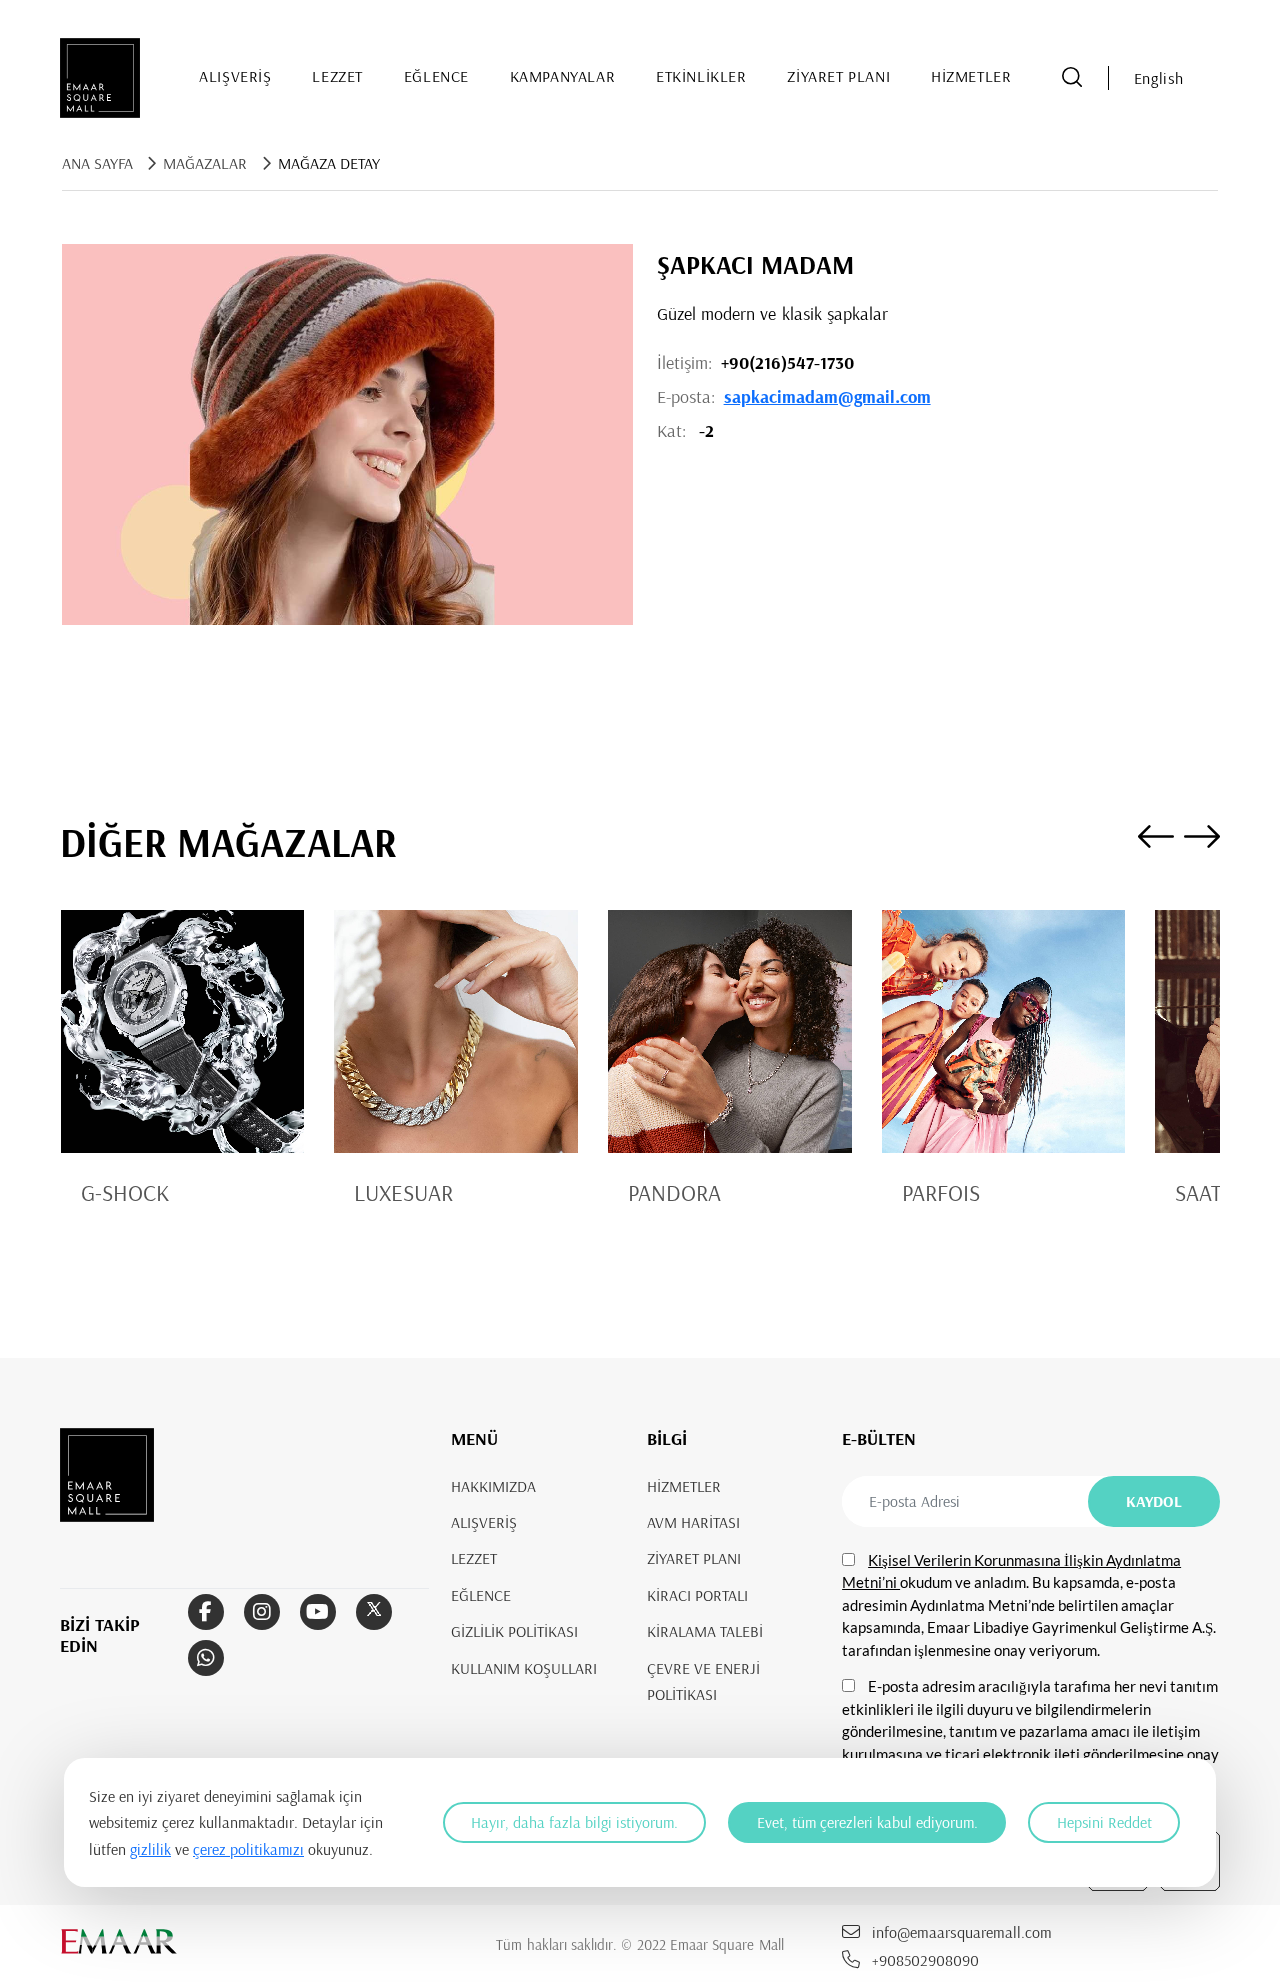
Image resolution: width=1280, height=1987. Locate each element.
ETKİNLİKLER (701, 76)
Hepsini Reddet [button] (1104, 1822)
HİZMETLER (971, 76)
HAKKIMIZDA (493, 1486)
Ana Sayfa (97, 163)
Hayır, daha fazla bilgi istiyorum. (574, 1822)
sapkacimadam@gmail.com (827, 396)
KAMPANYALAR (563, 76)
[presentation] (1156, 840)
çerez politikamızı (248, 1849)
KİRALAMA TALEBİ (705, 1632)
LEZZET (337, 76)
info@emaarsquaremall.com (962, 1932)
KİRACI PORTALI (697, 1595)
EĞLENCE (436, 76)
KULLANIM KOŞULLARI (524, 1668)
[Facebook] (206, 1613)
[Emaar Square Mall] (100, 78)
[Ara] (1072, 78)
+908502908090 (925, 1960)
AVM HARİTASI (693, 1522)
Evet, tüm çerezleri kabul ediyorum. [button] (867, 1822)
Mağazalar (205, 163)
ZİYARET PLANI (838, 76)
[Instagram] (262, 1613)
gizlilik (150, 1849)
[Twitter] (374, 1613)
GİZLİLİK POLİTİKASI (514, 1632)
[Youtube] (318, 1613)
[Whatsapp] (206, 1659)
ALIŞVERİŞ (235, 76)
